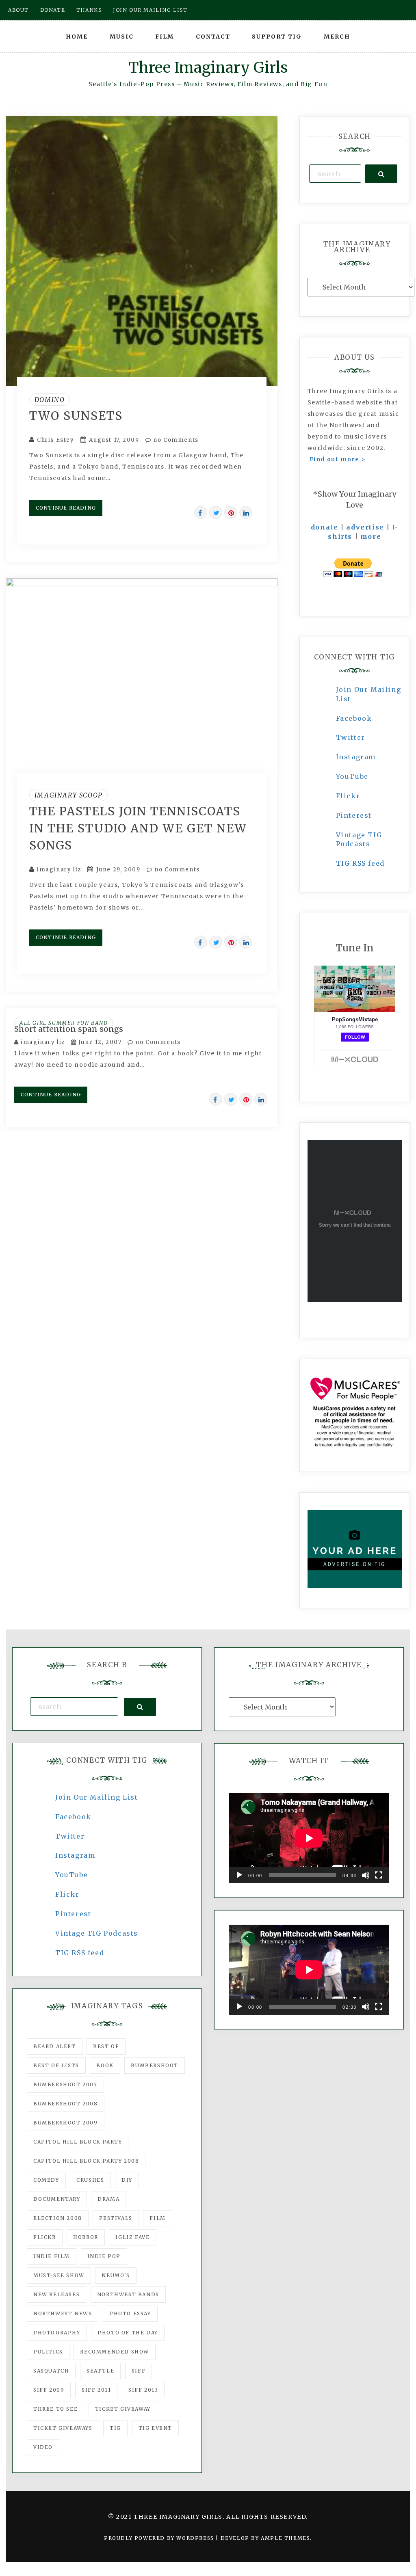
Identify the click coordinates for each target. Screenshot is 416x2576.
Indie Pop (104, 2256)
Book (105, 2065)
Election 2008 (58, 2218)
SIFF (139, 2371)
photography (57, 2333)
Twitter (351, 737)
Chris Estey (56, 440)
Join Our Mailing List (97, 1797)
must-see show (59, 2275)
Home (77, 37)
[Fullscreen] (379, 1875)
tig (115, 2428)
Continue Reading (66, 508)
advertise (365, 527)
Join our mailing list (150, 10)
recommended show (115, 2352)
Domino (50, 400)
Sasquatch (51, 2371)
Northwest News (63, 2313)
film (157, 2218)
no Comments (175, 440)
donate (325, 527)
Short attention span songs (69, 1029)
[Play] (239, 1875)
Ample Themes (285, 2538)
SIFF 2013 (143, 2390)
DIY (127, 2180)
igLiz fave (132, 2237)
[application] (309, 1838)
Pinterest (354, 815)
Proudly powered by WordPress (160, 2538)
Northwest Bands (128, 2294)
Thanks (89, 10)
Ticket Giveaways (63, 2428)
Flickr (348, 796)
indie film (52, 2256)
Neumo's (116, 2275)
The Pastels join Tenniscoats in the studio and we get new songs (138, 828)
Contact (213, 37)
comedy (46, 2180)
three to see (55, 2409)
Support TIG (277, 37)
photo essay (130, 2313)
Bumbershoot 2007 (65, 2084)
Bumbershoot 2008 (66, 2104)
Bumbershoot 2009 (66, 2123)
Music (122, 37)
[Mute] (366, 1875)
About (18, 10)
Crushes (90, 2180)
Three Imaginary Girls (208, 68)
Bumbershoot (155, 2065)
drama (108, 2199)
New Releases (56, 2294)
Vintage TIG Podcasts (97, 1933)
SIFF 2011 (96, 2390)
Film (165, 37)
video (43, 2447)
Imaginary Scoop (68, 795)
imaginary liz (59, 870)
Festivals (116, 2218)
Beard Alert (55, 2046)
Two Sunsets (76, 416)
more (371, 536)
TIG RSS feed (360, 863)
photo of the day (128, 2333)
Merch (337, 37)
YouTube (352, 776)
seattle (100, 2371)
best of (106, 2046)
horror (86, 2237)
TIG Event (155, 2428)
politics (48, 2352)
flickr (45, 2237)
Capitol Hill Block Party (78, 2142)
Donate (53, 10)
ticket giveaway (123, 2409)
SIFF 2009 (49, 2390)
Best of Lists (56, 2065)
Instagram (356, 757)
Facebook (354, 718)
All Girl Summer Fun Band (64, 1023)
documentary (57, 2199)
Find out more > (338, 459)
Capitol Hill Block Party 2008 (86, 2161)
